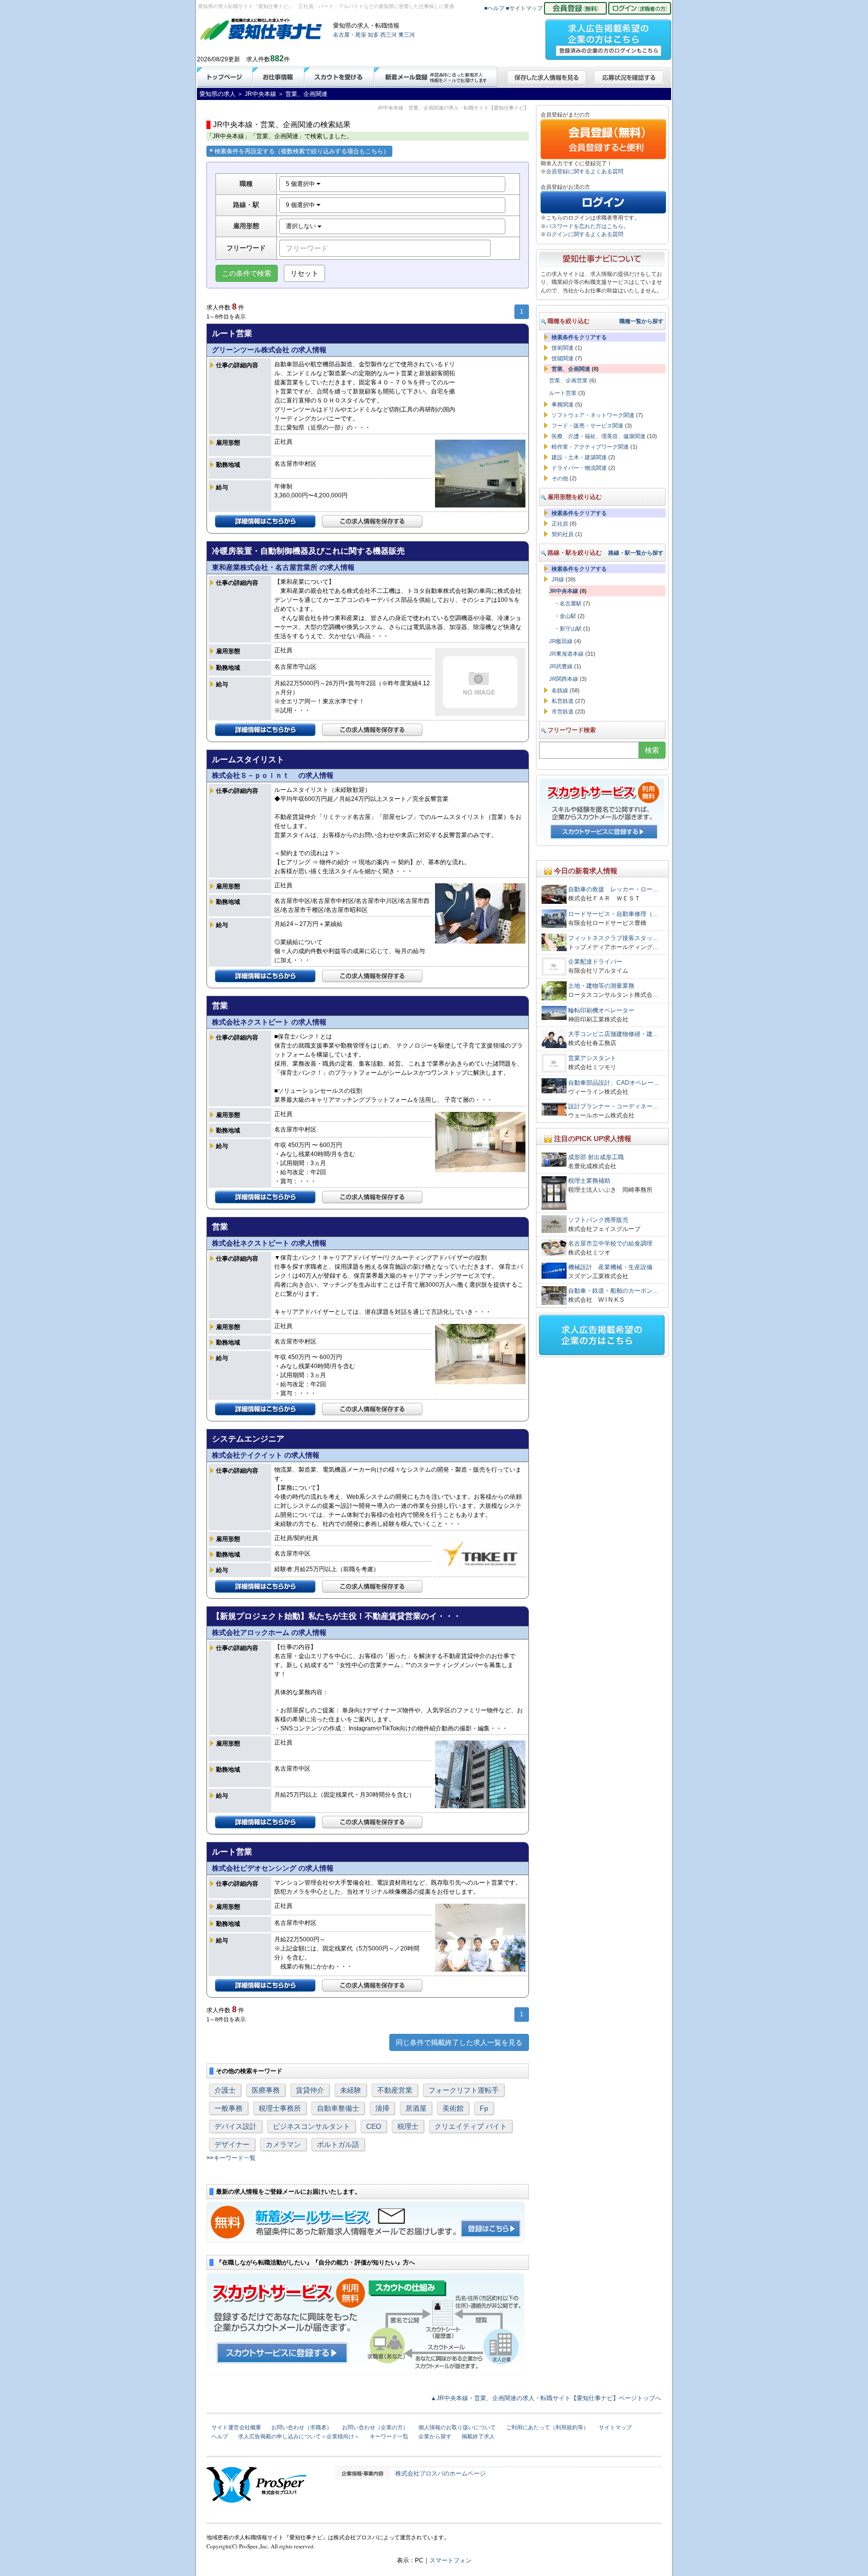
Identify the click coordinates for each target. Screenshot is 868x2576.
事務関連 (563, 404)
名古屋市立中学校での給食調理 (610, 1244)
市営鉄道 (563, 711)
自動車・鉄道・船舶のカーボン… (613, 1291)
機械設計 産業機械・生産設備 (610, 1267)
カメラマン (283, 2144)
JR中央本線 (564, 591)
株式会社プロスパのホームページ (441, 2474)
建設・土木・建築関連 (579, 457)
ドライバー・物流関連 (579, 468)
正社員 (560, 524)
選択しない (302, 226)
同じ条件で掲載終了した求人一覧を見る (459, 2042)
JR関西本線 (564, 679)
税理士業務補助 (589, 1181)
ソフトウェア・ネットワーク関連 (593, 415)
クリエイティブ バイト (471, 2126)
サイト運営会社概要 (236, 2427)
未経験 (351, 2090)
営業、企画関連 (571, 369)
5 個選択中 (301, 184)
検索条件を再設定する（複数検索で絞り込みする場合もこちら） (302, 151)
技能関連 (563, 358)
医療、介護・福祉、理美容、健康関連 (599, 436)
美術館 (453, 2108)
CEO (374, 2126)
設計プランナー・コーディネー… (613, 1106)
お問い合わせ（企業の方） (375, 2427)
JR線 (558, 579)
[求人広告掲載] (608, 37)
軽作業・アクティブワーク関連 (590, 447)
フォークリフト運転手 (464, 2090)
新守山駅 (571, 629)
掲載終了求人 (478, 2436)
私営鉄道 (563, 701)
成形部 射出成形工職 (596, 1157)
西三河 (389, 35)
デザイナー (232, 2144)
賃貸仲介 (310, 2090)
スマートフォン (451, 2560)
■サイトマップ (524, 8)
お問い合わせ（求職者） (302, 2427)
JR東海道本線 (566, 654)
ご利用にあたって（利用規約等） (547, 2427)
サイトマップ (615, 2427)
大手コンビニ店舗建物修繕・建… (613, 1034)
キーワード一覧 (235, 2158)
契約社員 (563, 534)
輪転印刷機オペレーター (601, 1010)
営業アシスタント (592, 1058)
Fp (484, 2108)
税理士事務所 (280, 2108)
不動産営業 (395, 2090)
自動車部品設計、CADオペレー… (614, 1083)
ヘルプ (220, 2436)
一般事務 (229, 2108)
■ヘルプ (494, 8)
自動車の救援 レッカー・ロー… (613, 889)
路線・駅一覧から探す (636, 553)
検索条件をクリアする (579, 337)
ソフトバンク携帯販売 (598, 1220)
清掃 (382, 2108)
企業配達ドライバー (598, 962)
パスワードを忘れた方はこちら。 (587, 226)
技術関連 (563, 348)
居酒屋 (416, 2108)
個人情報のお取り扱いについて (457, 2427)
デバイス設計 (236, 2126)
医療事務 (266, 2090)
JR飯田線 (561, 641)
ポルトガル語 (338, 2144)
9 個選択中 (301, 205)
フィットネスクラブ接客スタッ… (613, 938)
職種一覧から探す (641, 321)
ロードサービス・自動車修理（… (613, 914)
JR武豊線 (561, 666)
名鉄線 (560, 690)
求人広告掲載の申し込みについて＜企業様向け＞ (299, 2436)
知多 (373, 35)
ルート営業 (563, 393)
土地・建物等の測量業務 (601, 986)
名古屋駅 (571, 603)
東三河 (407, 35)
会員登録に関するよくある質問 (585, 171)
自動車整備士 (338, 2108)
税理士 (408, 2126)
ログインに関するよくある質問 (585, 234)
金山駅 (568, 616)
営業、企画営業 (568, 380)
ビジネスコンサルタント (311, 2126)
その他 (560, 478)
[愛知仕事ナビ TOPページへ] (261, 31)
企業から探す (435, 2436)
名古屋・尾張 (350, 35)
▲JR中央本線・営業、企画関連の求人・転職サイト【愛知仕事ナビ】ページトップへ (546, 2398)
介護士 (225, 2090)
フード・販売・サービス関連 (587, 426)
